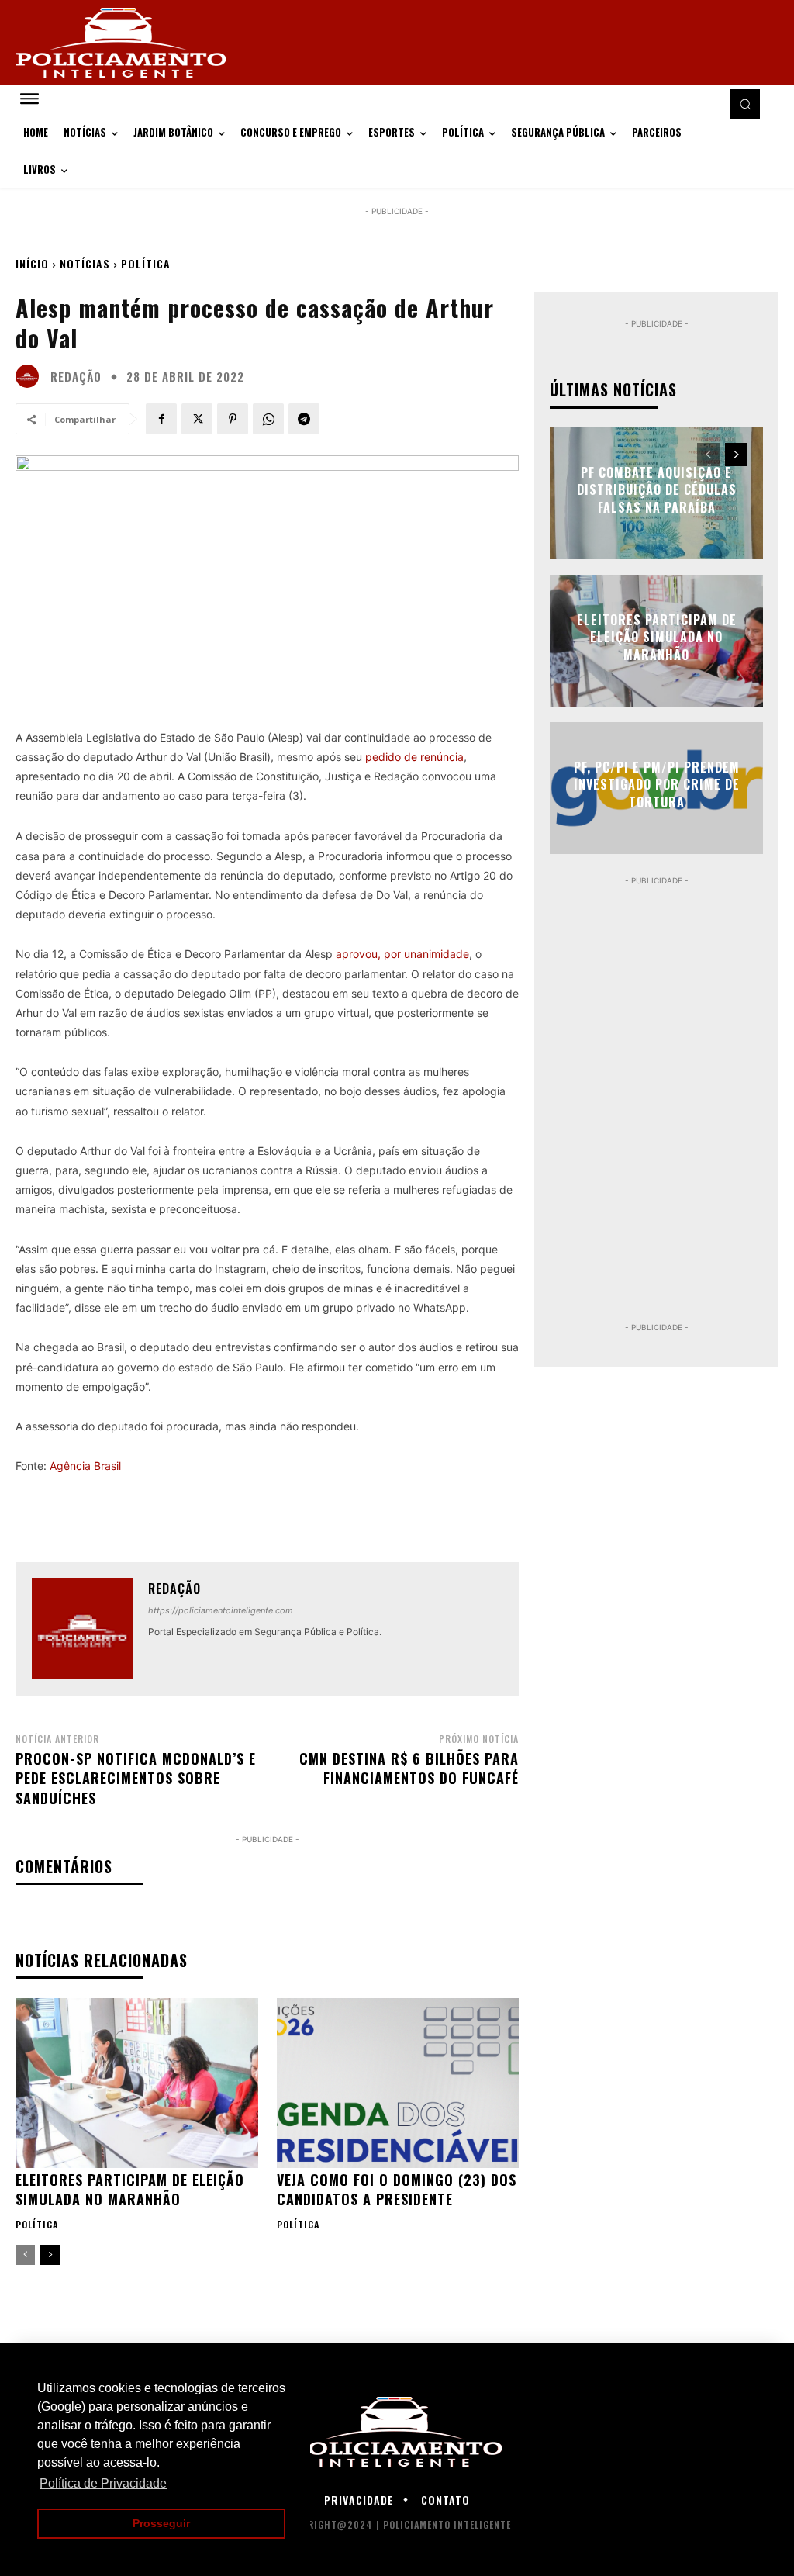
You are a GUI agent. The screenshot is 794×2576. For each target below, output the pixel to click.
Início (32, 263)
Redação (76, 377)
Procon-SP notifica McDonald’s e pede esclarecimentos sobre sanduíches (136, 1778)
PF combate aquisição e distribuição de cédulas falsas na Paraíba (657, 490)
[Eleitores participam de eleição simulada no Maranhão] (137, 2083)
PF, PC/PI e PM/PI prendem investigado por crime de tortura (657, 785)
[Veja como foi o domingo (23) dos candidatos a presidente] (398, 2083)
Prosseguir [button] (161, 2523)
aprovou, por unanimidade (402, 954)
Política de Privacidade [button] (103, 2483)
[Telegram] (304, 419)
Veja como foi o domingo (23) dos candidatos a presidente (397, 2189)
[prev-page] (25, 2255)
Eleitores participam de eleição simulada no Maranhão (130, 2189)
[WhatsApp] (268, 419)
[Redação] (31, 376)
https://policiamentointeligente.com (221, 1610)
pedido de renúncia (414, 757)
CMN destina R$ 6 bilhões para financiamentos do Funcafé (409, 1768)
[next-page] (50, 2255)
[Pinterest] (233, 419)
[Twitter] (197, 419)
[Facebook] (161, 419)
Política (146, 263)
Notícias (85, 263)
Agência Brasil (85, 1466)
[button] (745, 104)
